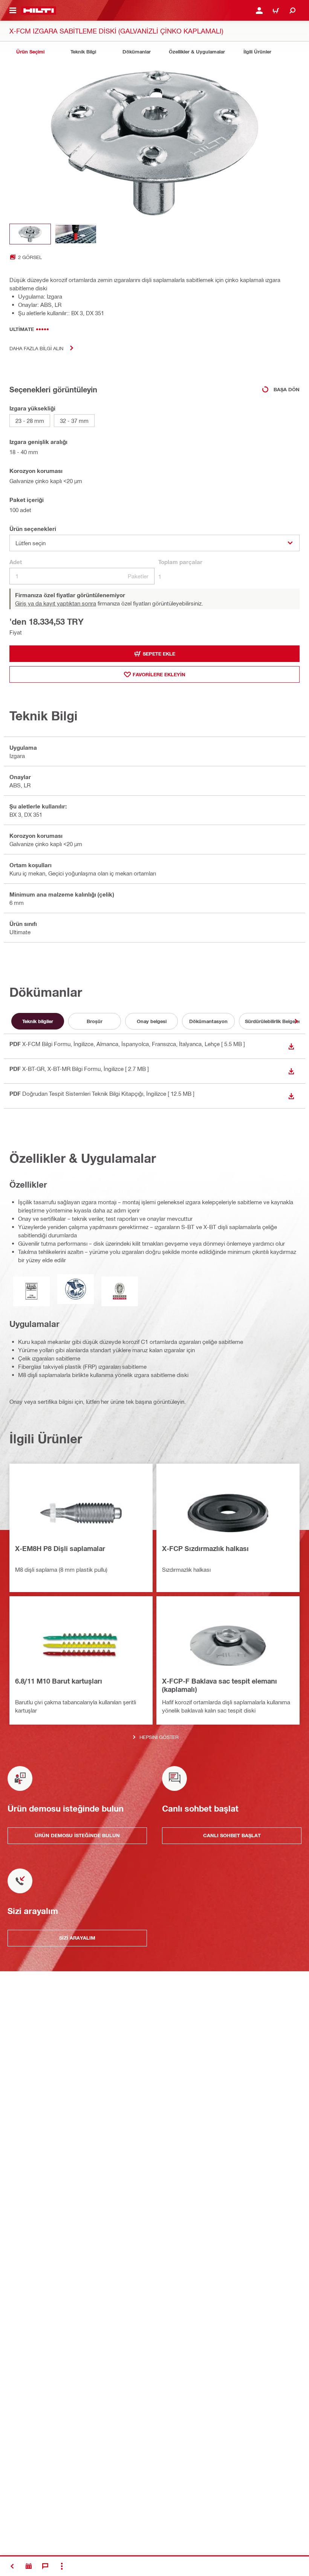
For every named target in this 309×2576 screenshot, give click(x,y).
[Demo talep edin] (29, 2566)
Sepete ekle (159, 654)
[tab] (30, 52)
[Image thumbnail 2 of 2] (76, 234)
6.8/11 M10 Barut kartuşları (59, 1681)
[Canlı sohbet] (45, 2566)
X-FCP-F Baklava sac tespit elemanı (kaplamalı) (220, 1685)
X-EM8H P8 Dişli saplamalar (60, 1548)
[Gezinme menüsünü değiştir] (13, 11)
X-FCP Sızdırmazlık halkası (205, 1548)
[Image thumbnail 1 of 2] (30, 234)
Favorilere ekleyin (159, 674)
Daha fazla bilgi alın (36, 348)
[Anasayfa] (39, 11)
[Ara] (292, 11)
